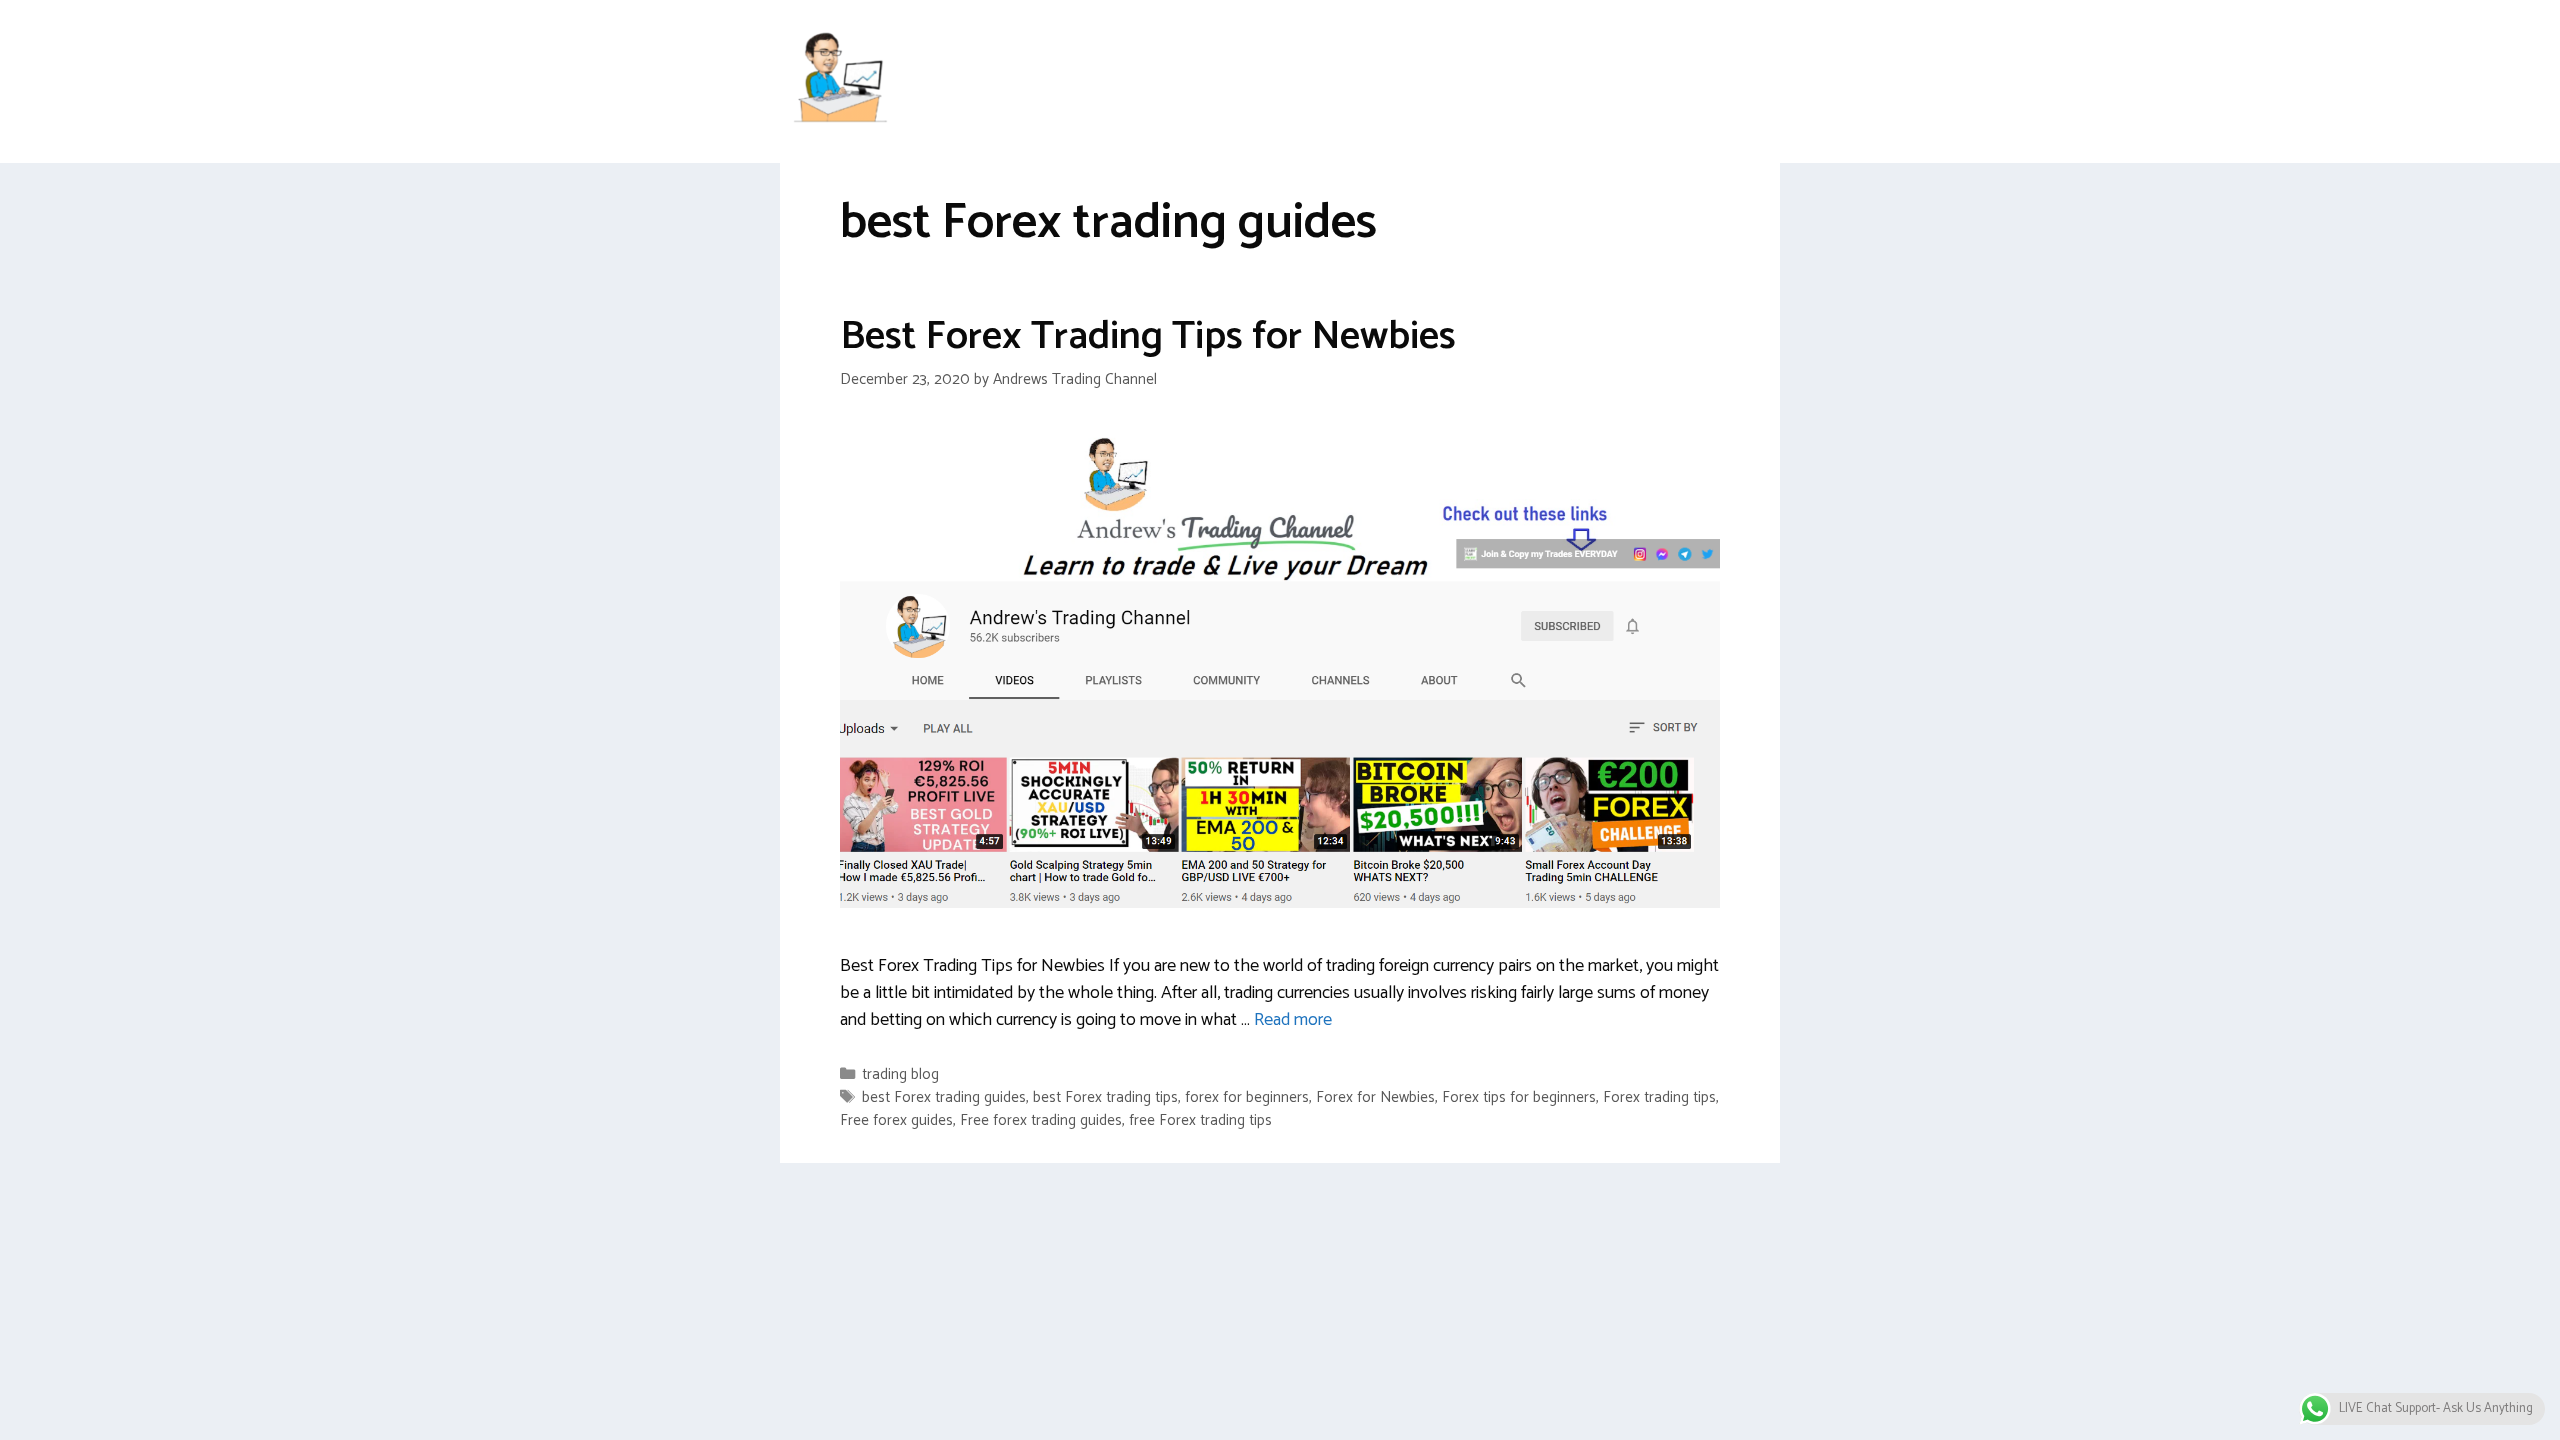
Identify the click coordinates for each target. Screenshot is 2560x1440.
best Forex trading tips (1105, 1097)
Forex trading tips (1659, 1097)
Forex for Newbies (1375, 1097)
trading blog (900, 1074)
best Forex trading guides (944, 1097)
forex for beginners (1247, 1097)
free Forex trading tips (1200, 1120)
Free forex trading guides (1041, 1120)
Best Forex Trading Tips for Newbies (1148, 337)
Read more (1293, 1020)
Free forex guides (896, 1120)
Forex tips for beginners (1519, 1097)
